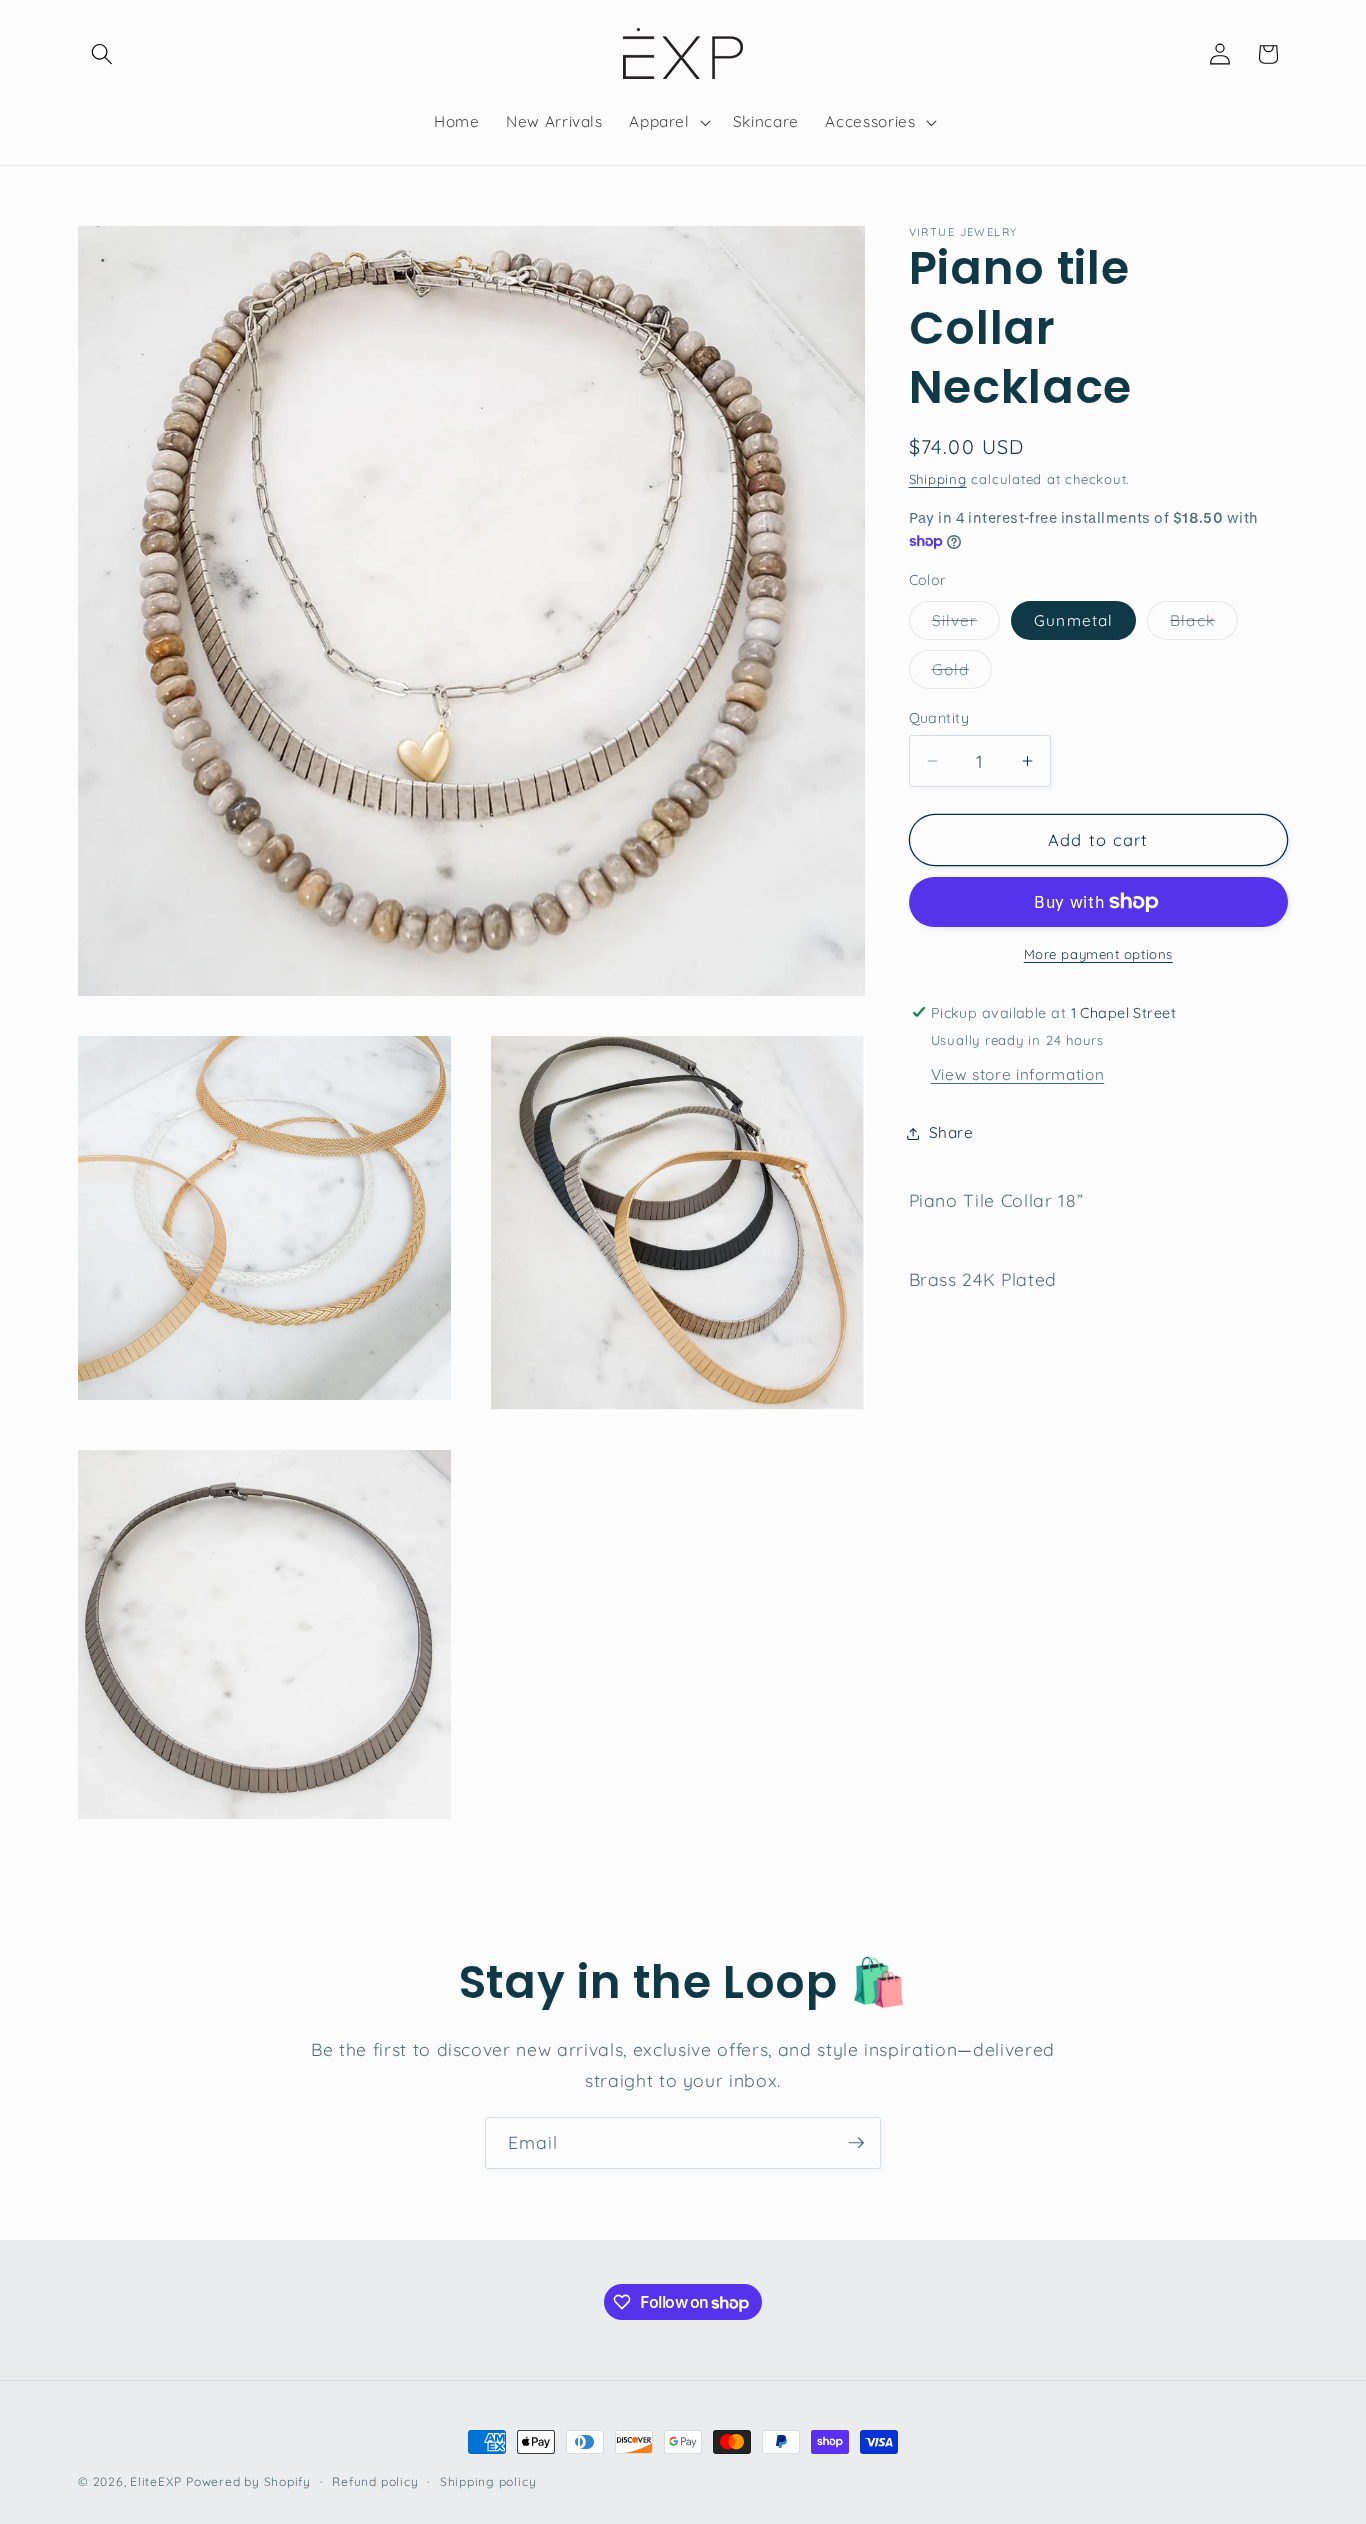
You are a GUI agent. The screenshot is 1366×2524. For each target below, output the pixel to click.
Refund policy (375, 2480)
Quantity (939, 718)
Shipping (938, 478)
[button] (102, 54)
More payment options (1098, 954)
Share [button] (951, 1132)
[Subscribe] (856, 2143)
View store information (1018, 1074)
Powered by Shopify (248, 2481)
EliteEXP (155, 2481)
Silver (966, 624)
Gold (962, 674)
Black (1204, 624)
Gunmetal (1073, 619)
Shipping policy (488, 2480)
